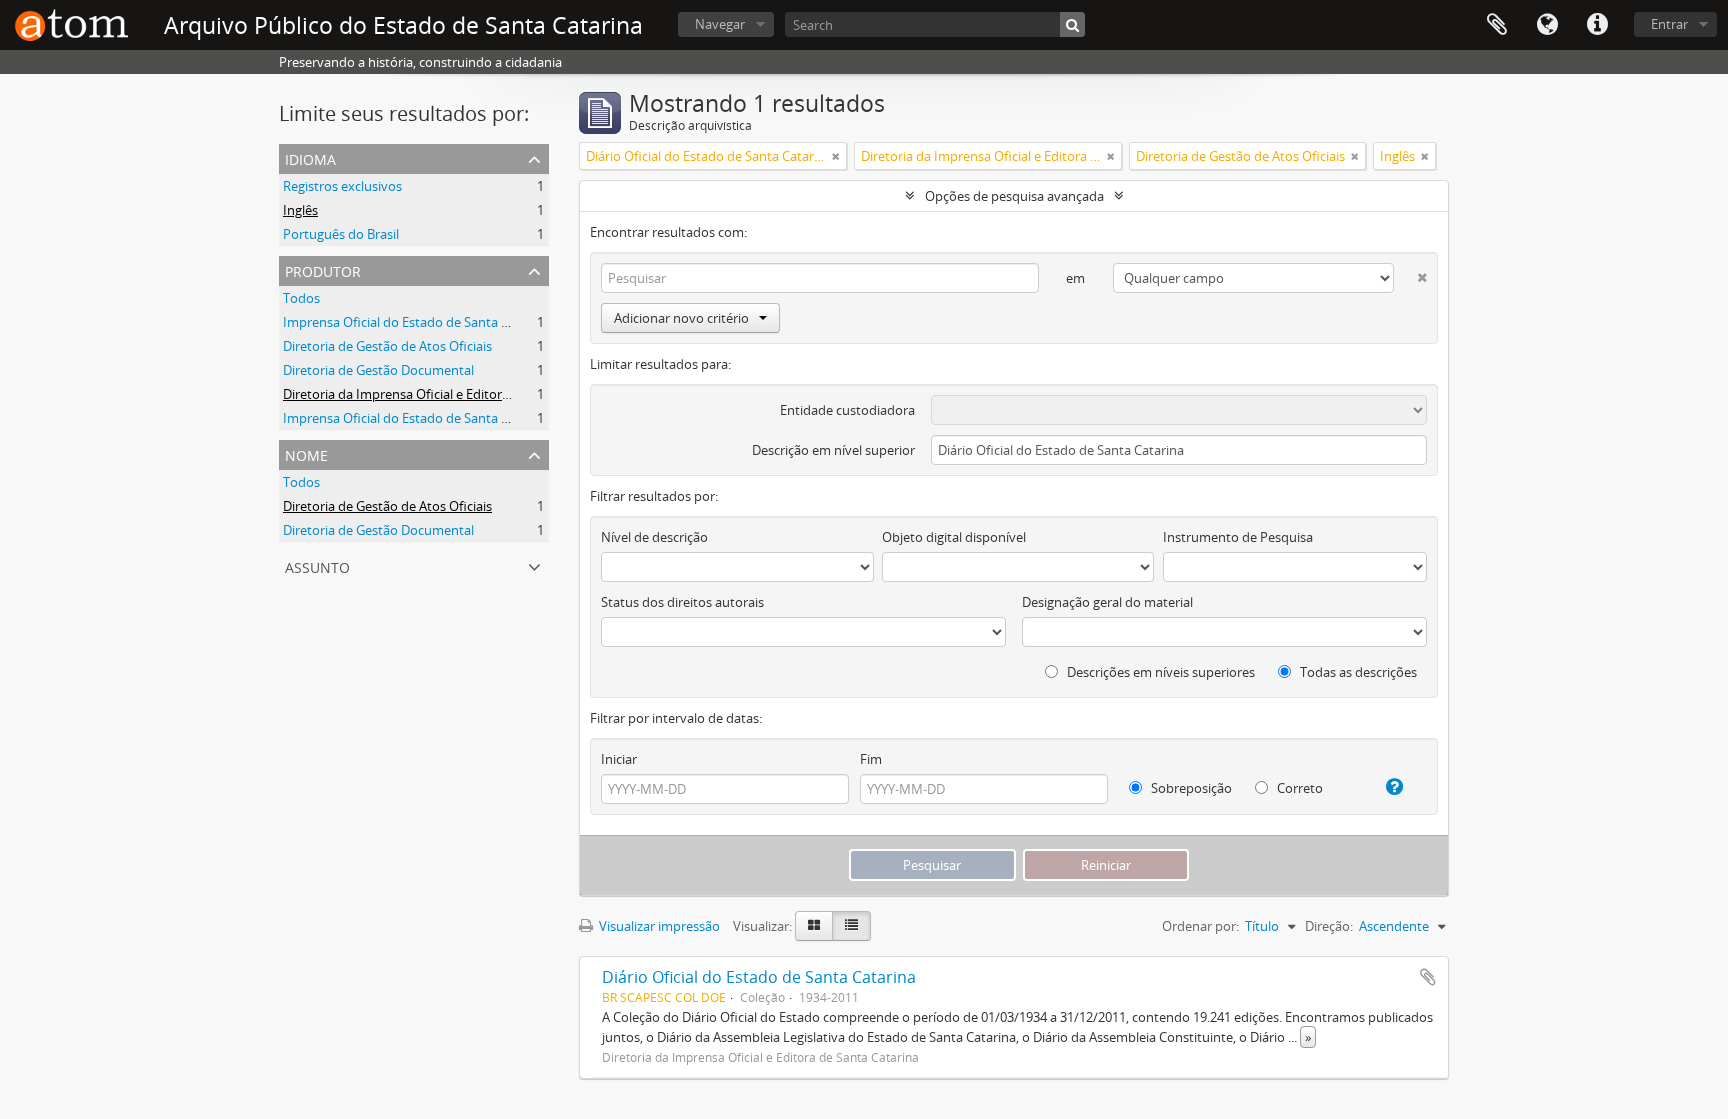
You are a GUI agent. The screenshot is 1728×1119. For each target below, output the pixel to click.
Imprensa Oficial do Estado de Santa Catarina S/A (428, 418)
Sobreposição (1190, 788)
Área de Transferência (1497, 25)
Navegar (720, 24)
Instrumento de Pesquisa (1238, 537)
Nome (306, 453)
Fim (871, 759)
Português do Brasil (341, 234)
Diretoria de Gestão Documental (378, 370)
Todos (301, 298)
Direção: (1329, 926)
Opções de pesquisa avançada (1014, 196)
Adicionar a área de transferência (1428, 977)
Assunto (317, 565)
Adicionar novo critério (681, 318)
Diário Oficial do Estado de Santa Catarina (759, 977)
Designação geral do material (1107, 602)
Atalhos (1597, 25)
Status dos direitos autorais (682, 602)
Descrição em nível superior (833, 450)
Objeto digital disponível (954, 537)
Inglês (300, 210)
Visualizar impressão (658, 926)
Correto (1298, 788)
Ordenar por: (1200, 926)
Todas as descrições (1357, 672)
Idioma (1547, 25)
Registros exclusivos (342, 186)
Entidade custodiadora (847, 410)
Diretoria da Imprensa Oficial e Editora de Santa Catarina (450, 394)
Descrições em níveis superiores (1159, 672)
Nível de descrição (654, 537)
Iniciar (619, 759)
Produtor (323, 269)
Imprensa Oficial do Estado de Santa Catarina (417, 322)
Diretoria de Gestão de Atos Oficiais (387, 346)
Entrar (1669, 24)
